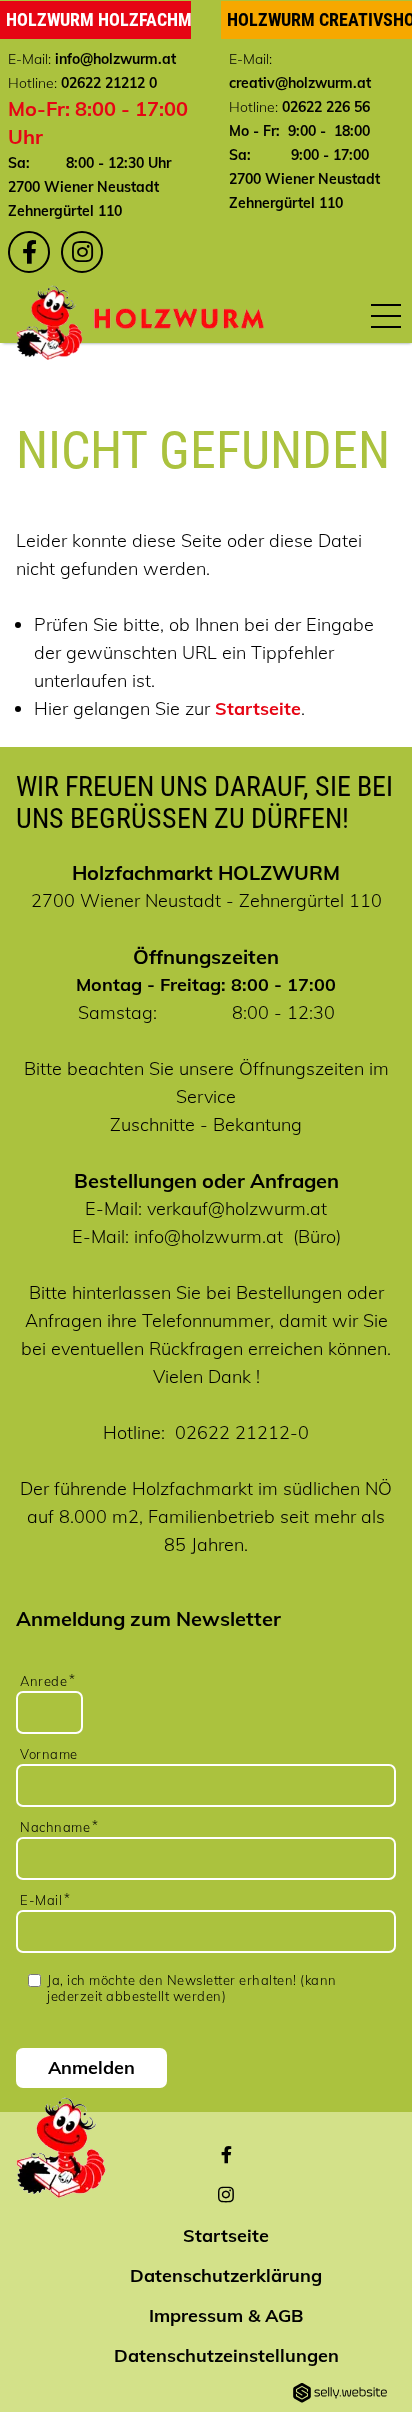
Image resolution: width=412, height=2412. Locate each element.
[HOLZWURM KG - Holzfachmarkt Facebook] (29, 252)
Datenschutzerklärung (226, 2275)
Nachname (55, 1827)
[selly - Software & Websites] (340, 2394)
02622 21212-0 (242, 1432)
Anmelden (91, 2067)
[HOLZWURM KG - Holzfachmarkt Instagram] (82, 252)
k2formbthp (208, 1654)
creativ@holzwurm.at (300, 83)
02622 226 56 (326, 107)
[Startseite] (179, 318)
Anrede (43, 1681)
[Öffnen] (386, 315)
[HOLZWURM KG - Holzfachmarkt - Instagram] (226, 2196)
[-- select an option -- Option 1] (208, 1640)
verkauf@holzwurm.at (237, 1208)
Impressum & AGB (226, 2315)
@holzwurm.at (128, 59)
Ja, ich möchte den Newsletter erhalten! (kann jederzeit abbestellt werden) (192, 1988)
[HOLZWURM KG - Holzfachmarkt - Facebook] (226, 2156)
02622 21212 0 (109, 83)
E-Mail (41, 1900)
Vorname (49, 1754)
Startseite (258, 708)
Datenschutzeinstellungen (226, 2355)
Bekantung (257, 1124)
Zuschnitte (152, 1124)
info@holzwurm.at (208, 1236)
